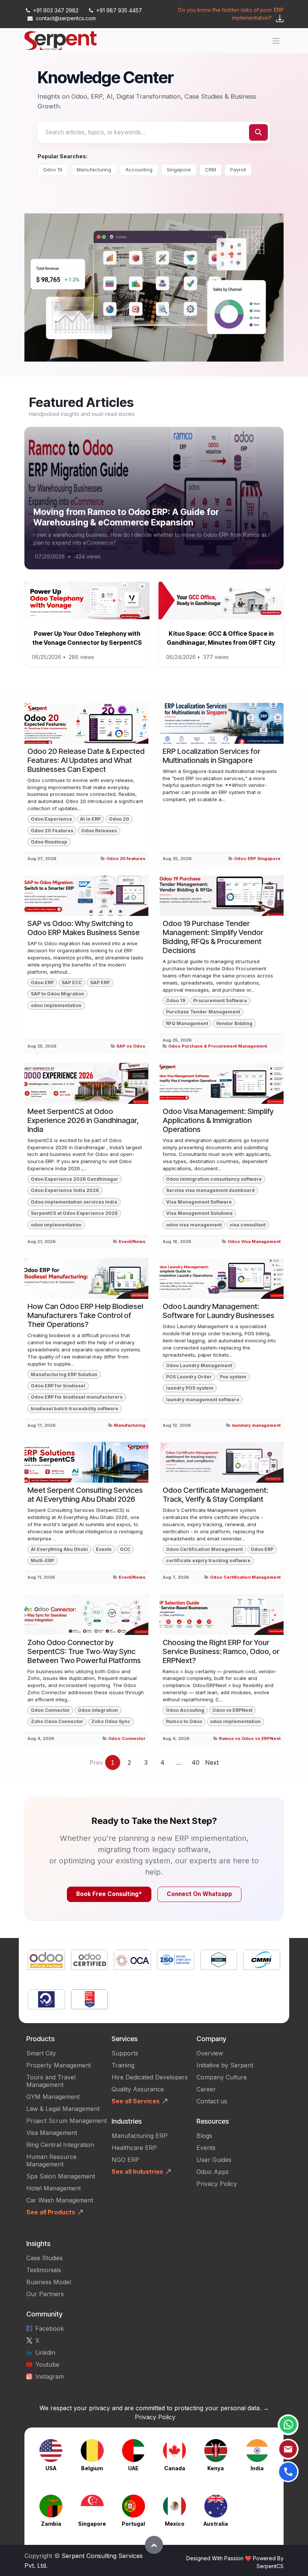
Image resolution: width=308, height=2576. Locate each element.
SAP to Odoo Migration (57, 994)
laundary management (256, 1425)
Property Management (59, 2065)
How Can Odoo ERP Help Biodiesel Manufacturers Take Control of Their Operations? (85, 1315)
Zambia (51, 2524)
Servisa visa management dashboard (210, 1190)
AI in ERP (90, 819)
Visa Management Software (199, 1202)
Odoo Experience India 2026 (65, 1190)
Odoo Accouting (185, 1710)
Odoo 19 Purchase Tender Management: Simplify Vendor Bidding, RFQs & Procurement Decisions (213, 937)
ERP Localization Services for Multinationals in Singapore (211, 756)
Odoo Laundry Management (199, 1365)
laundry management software (203, 1400)
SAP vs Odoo (131, 1046)
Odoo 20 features (126, 859)
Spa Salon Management (61, 2176)
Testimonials (44, 2270)
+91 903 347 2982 (56, 10)
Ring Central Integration (60, 2145)
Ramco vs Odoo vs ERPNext (250, 1738)
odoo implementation (56, 1005)
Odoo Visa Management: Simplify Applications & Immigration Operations (218, 1120)
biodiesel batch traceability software (75, 1409)
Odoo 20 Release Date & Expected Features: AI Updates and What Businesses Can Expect (86, 760)
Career (206, 2089)
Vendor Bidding (234, 1023)
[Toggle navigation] (276, 41)
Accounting (139, 170)
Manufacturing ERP (140, 2136)
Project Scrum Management (66, 2121)
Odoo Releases (99, 831)
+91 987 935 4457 (118, 10)
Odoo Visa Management (254, 1241)
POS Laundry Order (189, 1377)
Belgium (92, 2468)
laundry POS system (190, 1388)
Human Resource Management (51, 2160)
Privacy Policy (217, 2184)
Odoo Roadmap (49, 842)
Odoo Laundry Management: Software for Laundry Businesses (218, 1311)
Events (104, 1549)
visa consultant (248, 1225)
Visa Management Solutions (199, 1213)
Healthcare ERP (135, 2148)
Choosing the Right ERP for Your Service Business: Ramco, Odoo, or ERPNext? (221, 1651)
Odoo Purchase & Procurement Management (218, 1046)
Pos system (233, 1377)
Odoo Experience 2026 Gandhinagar (75, 1179)
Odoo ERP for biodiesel (58, 1386)
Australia (216, 2524)
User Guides (214, 2160)
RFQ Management (187, 1023)
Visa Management (52, 2133)
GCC (125, 1549)
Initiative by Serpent (225, 2065)
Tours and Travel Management (51, 2081)
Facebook (50, 2328)
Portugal (133, 2524)
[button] (154, 2545)
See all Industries (137, 2172)
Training (123, 2065)
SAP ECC (72, 983)
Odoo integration (98, 1710)
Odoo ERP (42, 983)
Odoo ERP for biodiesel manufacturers (77, 1397)
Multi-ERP (42, 1560)
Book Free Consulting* (109, 1894)
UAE (133, 2468)
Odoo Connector (50, 1710)
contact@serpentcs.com (66, 18)
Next (212, 1762)
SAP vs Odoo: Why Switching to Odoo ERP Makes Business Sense (84, 928)
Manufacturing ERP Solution (64, 1374)
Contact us (212, 2101)
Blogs (204, 2136)
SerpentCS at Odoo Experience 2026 (74, 1213)
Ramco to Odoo (184, 1721)
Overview (210, 2053)
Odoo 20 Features (52, 831)
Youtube (47, 2364)
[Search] (258, 132)
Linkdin (45, 2352)
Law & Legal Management (63, 2109)
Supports (125, 2053)
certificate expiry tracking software (208, 1560)
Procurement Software (220, 1001)
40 (196, 1762)
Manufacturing (94, 170)
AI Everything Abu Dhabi (59, 1549)
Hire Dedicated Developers (150, 2077)
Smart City (41, 2053)
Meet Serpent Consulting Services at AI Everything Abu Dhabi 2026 (85, 1495)
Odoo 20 (119, 819)
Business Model (49, 2282)
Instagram (50, 2376)
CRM (211, 170)
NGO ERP (125, 2160)
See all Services (136, 2101)
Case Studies (45, 2258)
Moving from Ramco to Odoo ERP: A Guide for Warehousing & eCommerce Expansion (126, 517)
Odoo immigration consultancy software (214, 1179)
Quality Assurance (138, 2089)
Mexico (175, 2524)
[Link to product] (46, 1961)
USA (51, 2468)
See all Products (51, 2212)
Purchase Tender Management (203, 1012)
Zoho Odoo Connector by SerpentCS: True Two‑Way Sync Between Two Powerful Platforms (84, 1651)
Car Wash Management (60, 2200)
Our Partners (45, 2294)
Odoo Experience (51, 819)
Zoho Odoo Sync (111, 1721)
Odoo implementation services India (74, 1202)
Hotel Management (54, 2188)
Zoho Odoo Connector (57, 1721)
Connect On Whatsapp (199, 1894)
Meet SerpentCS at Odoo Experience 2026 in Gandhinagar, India (83, 1120)
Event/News (132, 1241)
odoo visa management (194, 1225)
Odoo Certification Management (204, 1549)
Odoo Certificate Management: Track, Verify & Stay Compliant (215, 1495)
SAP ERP (100, 983)
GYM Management (53, 2097)
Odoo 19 (53, 170)
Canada (175, 2468)
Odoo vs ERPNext (232, 1710)
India (257, 2468)
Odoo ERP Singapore (257, 859)
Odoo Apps (213, 2172)
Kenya (216, 2468)
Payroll (238, 170)
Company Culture (222, 2077)
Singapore (179, 170)
